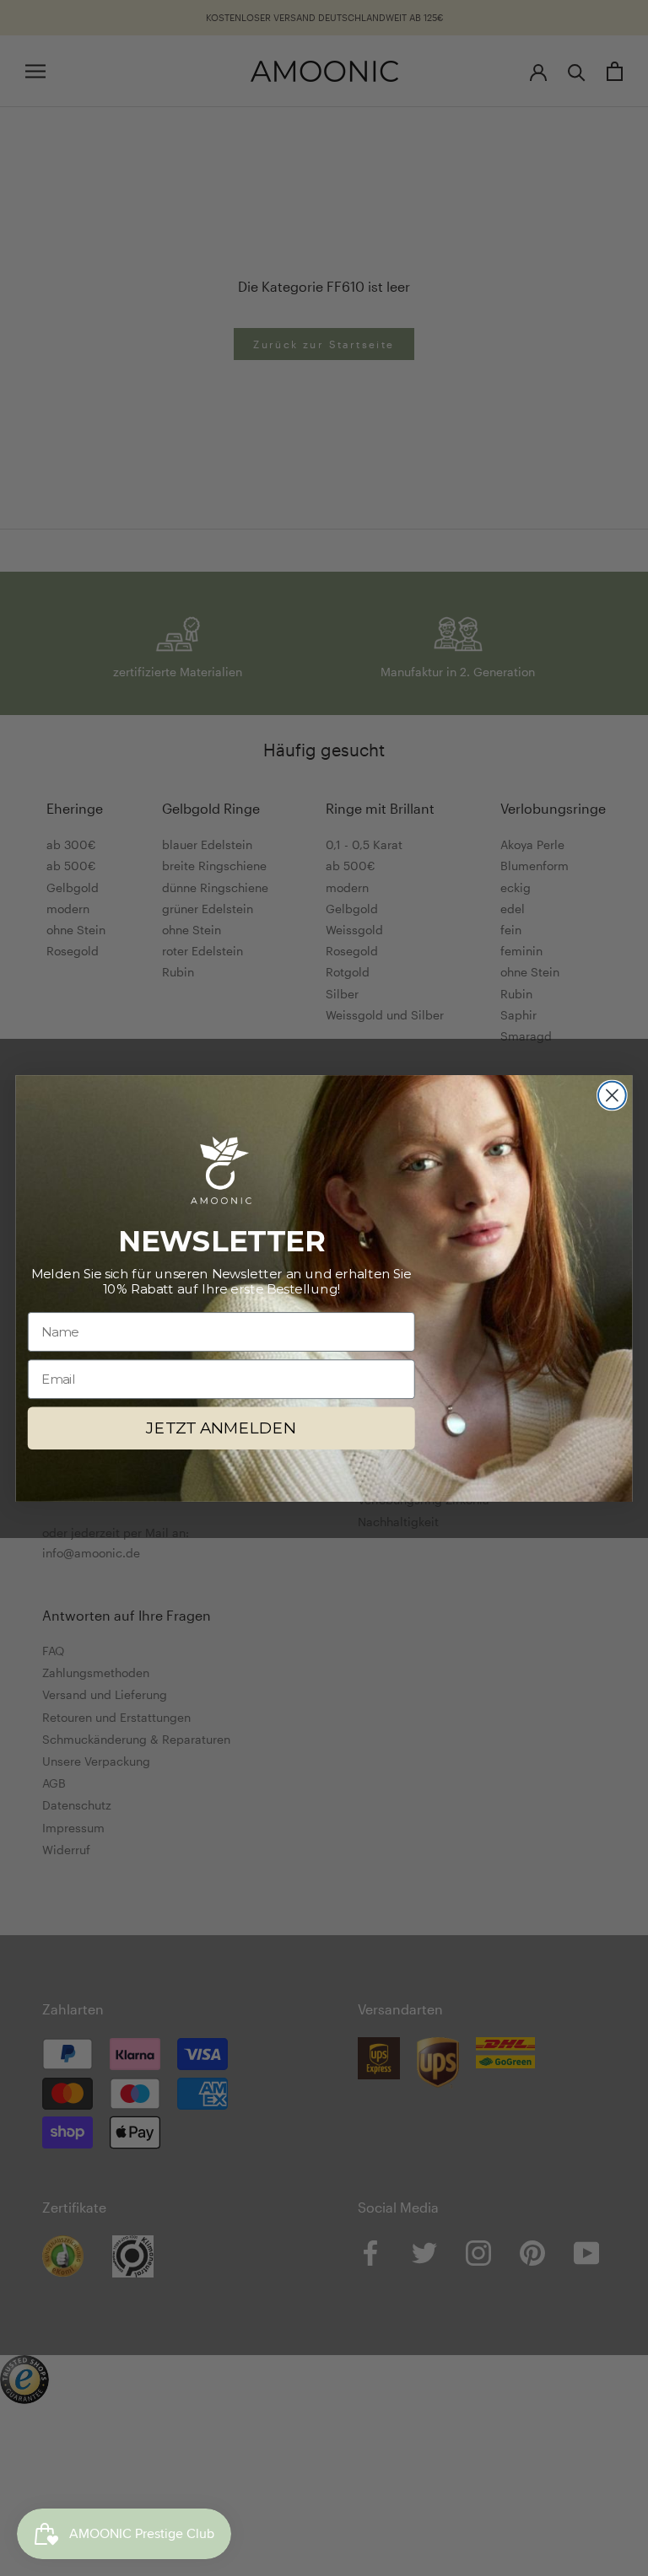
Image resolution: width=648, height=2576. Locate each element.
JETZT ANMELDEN (221, 1428)
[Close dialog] (612, 1095)
